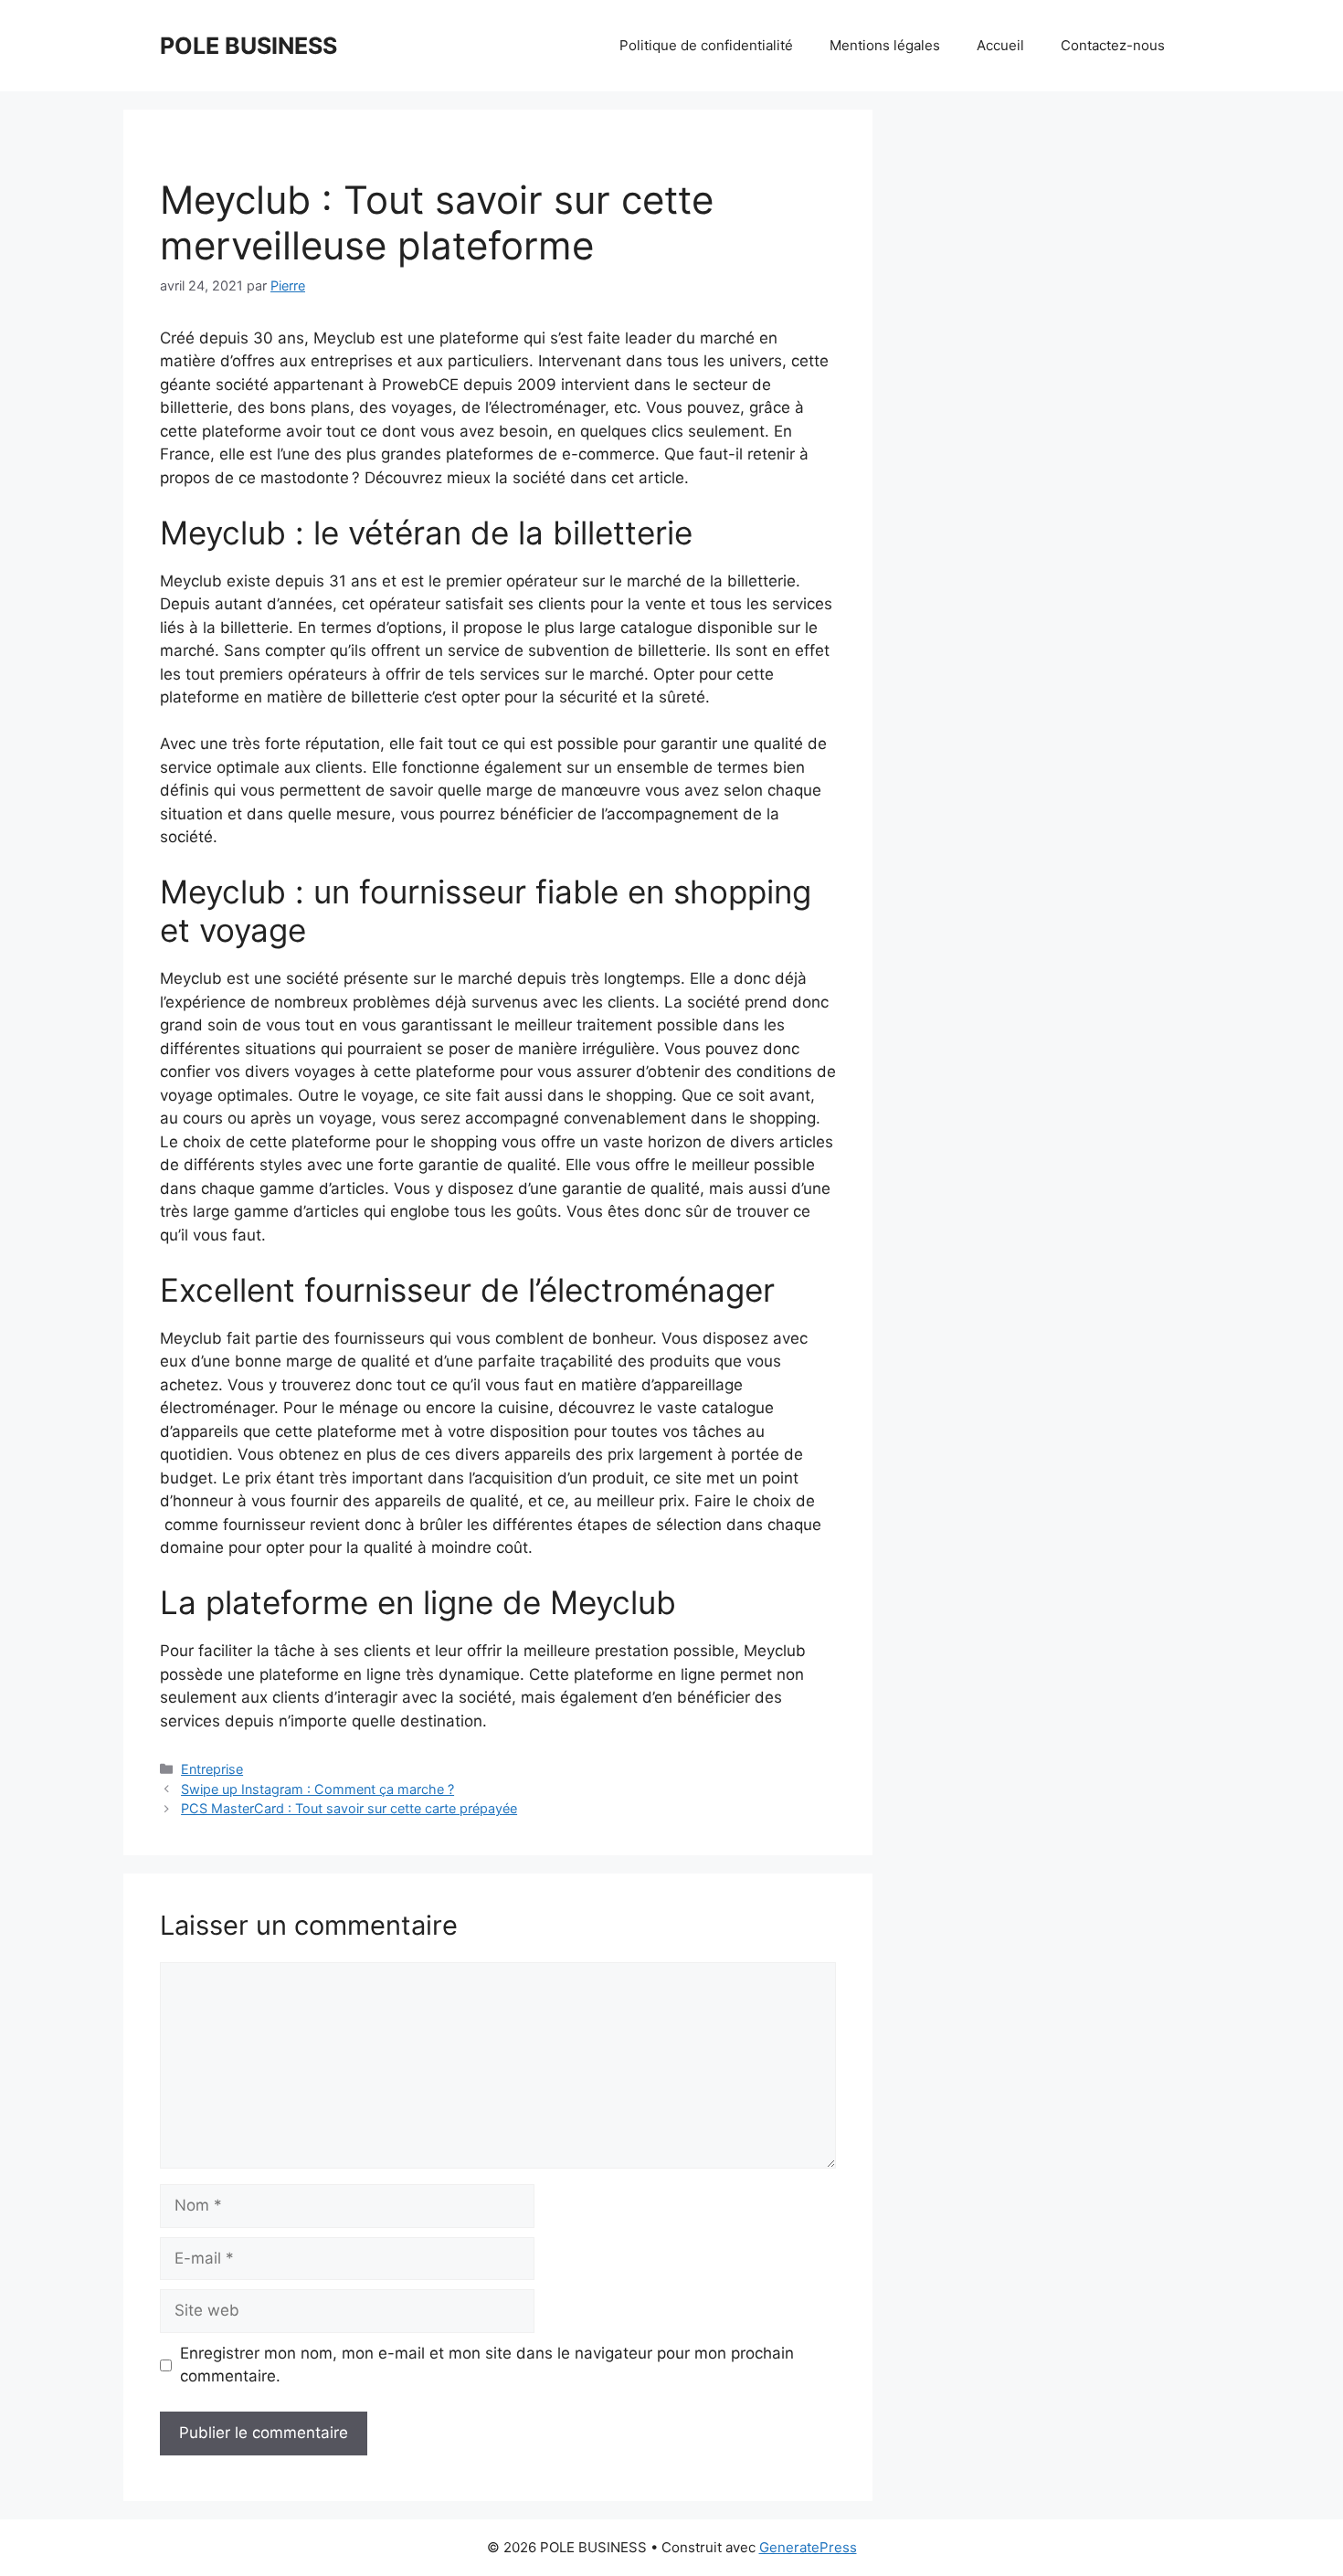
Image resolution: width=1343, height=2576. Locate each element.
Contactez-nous (1113, 45)
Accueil (1000, 45)
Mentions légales (885, 45)
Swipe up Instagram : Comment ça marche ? (317, 1789)
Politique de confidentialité (706, 45)
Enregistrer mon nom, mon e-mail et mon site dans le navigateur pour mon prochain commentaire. (487, 2365)
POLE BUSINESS (249, 46)
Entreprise (212, 1769)
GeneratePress (808, 2547)
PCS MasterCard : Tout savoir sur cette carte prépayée (349, 1808)
